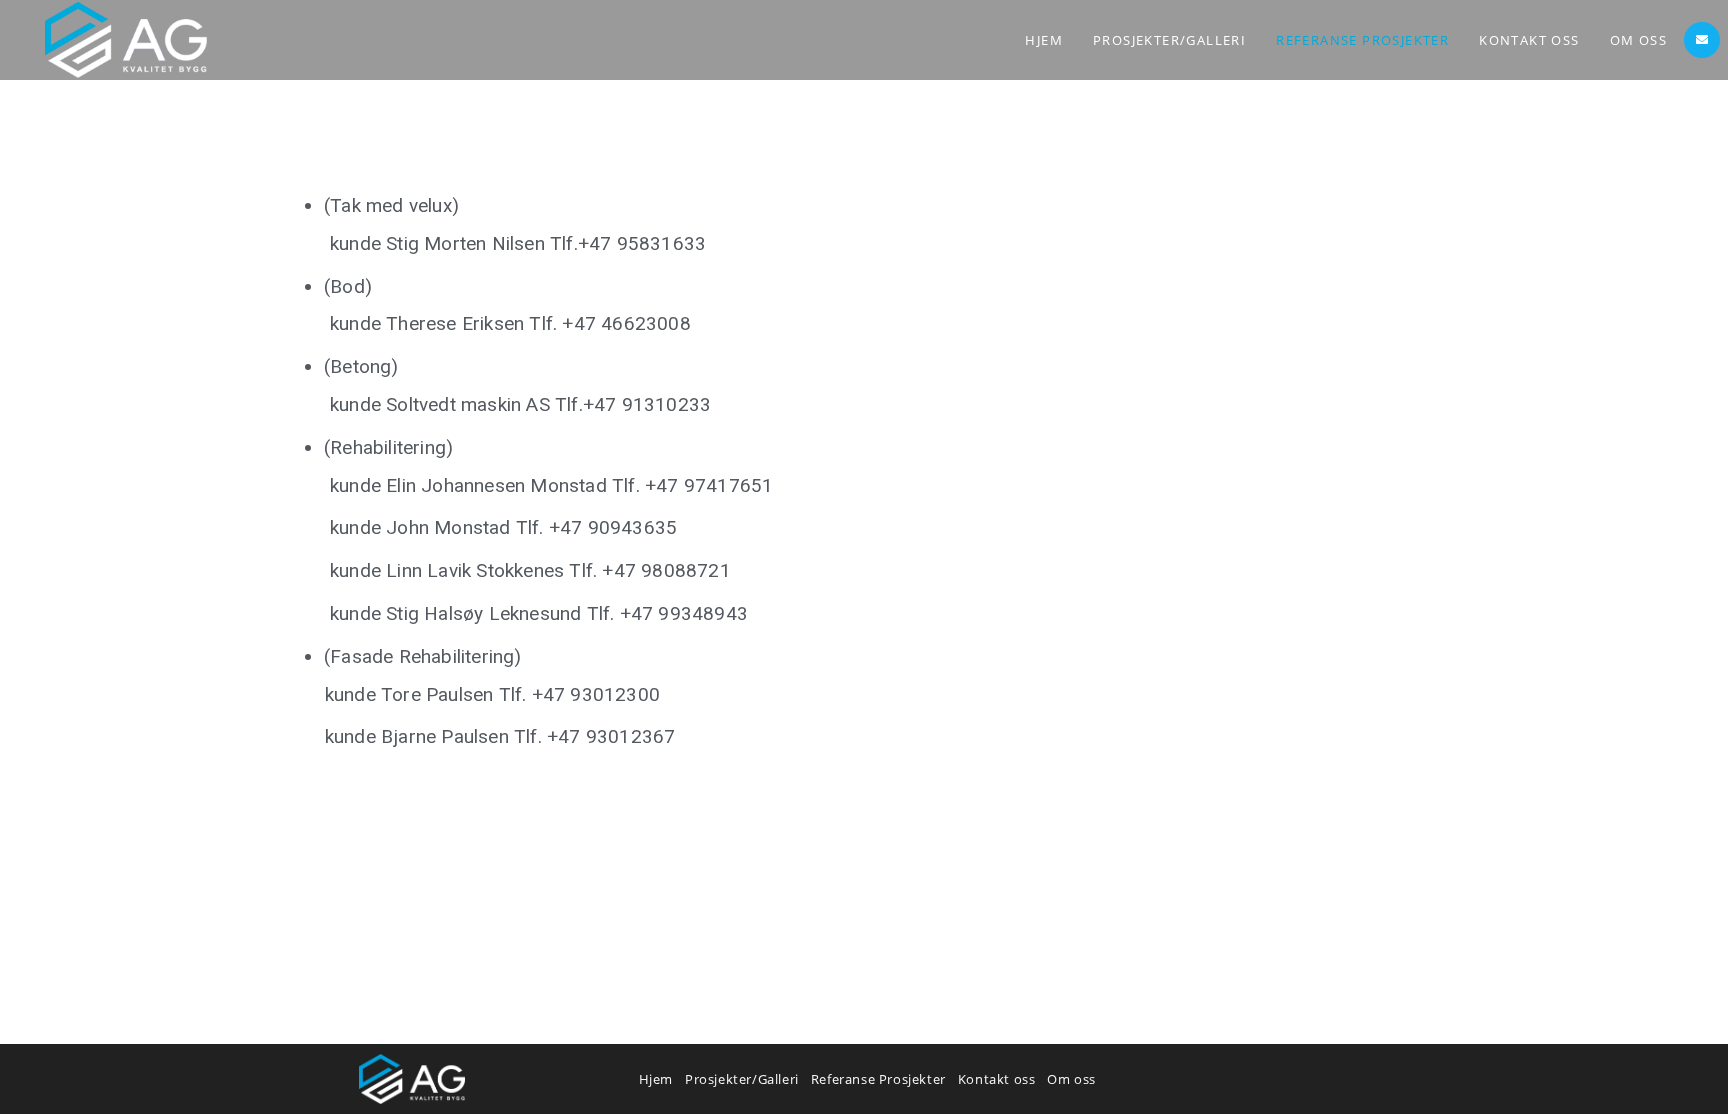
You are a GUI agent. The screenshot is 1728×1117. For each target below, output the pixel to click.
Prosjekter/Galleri (742, 1079)
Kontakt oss (997, 1079)
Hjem (656, 1079)
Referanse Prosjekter (878, 1079)
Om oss (1071, 1079)
